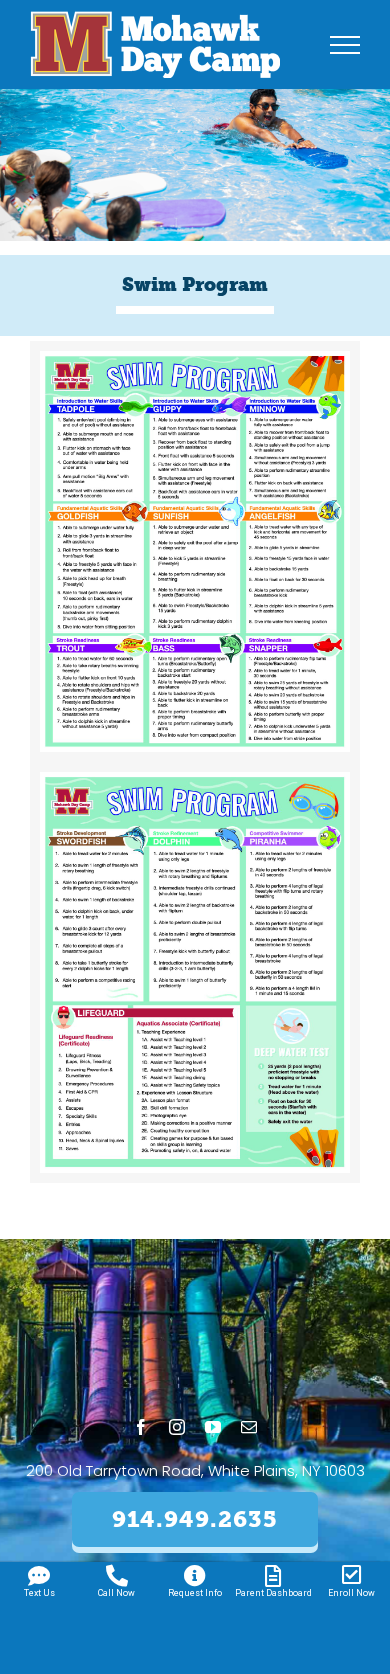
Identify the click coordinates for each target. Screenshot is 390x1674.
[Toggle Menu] (345, 45)
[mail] (249, 1427)
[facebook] (141, 1427)
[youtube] (213, 1427)
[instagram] (177, 1427)
